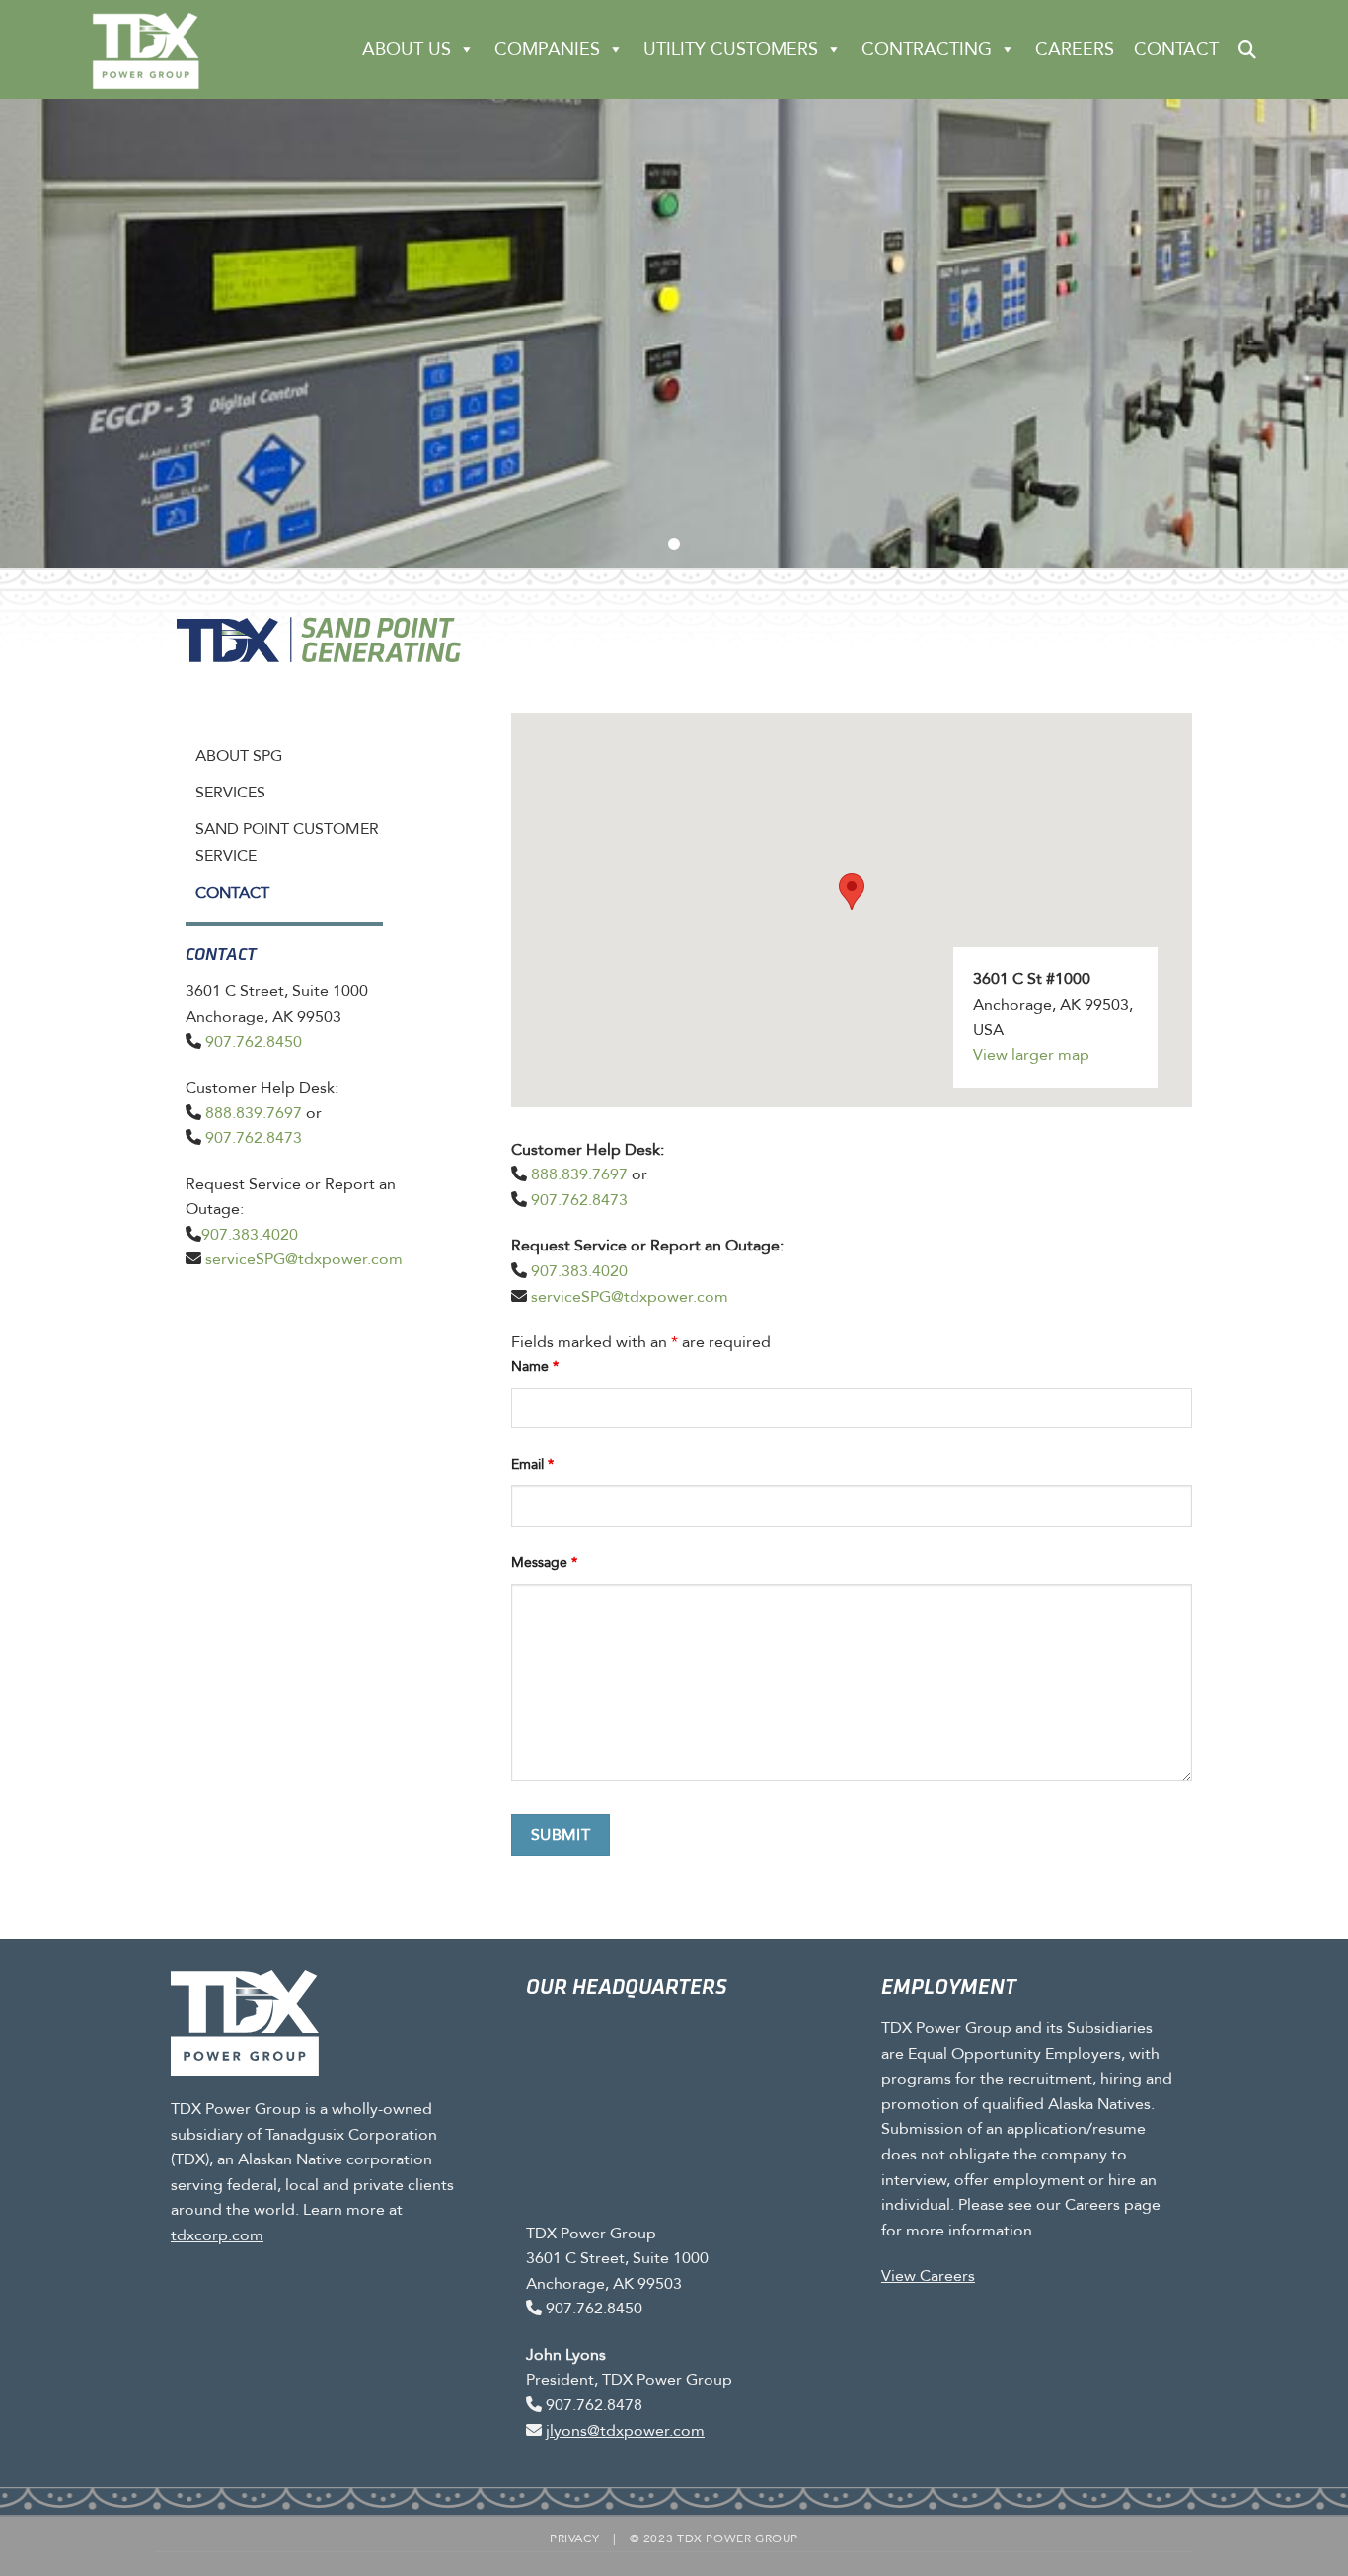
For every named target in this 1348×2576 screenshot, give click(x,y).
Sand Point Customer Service (287, 842)
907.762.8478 (594, 2405)
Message (544, 1563)
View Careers (928, 2275)
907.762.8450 (254, 1042)
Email (532, 1464)
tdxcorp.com (217, 2235)
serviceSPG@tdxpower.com (304, 1259)
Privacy (574, 2538)
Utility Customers (731, 49)
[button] (1247, 49)
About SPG (239, 756)
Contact (1176, 49)
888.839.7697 (254, 1113)
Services (230, 792)
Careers (1075, 49)
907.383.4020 (250, 1234)
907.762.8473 (254, 1137)
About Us (407, 49)
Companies (547, 49)
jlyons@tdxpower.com (625, 2430)
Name (535, 1366)
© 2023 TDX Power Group (714, 2538)
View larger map (1031, 1055)
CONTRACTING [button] (927, 49)
